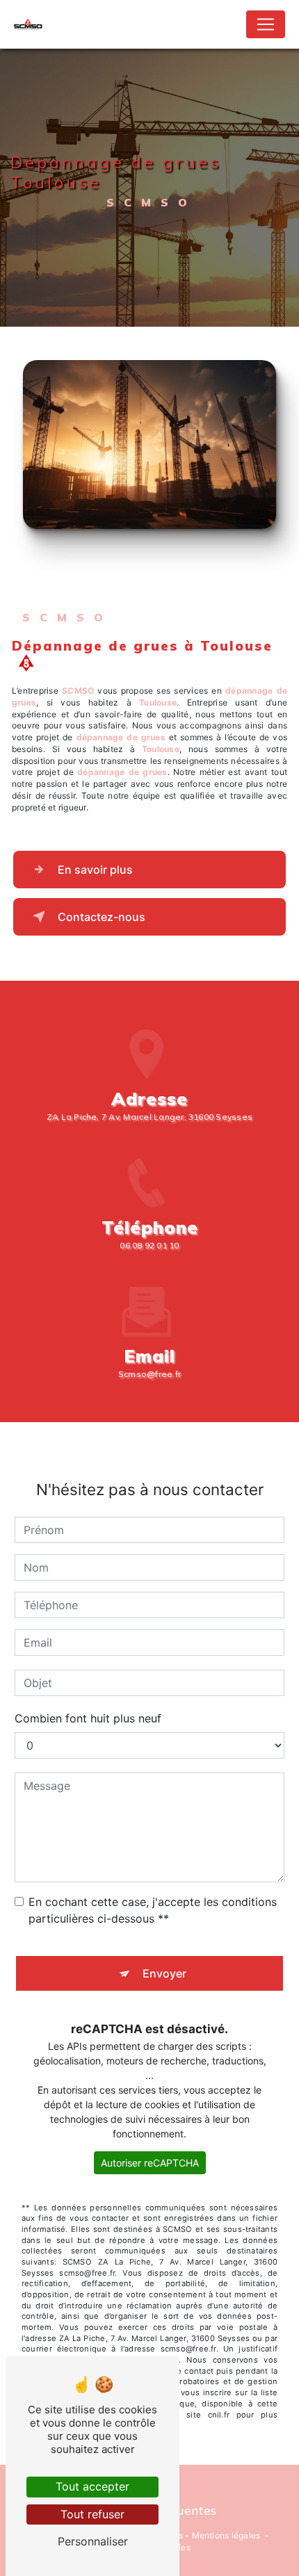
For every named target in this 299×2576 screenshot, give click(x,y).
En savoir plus (95, 870)
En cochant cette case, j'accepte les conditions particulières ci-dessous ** (153, 1910)
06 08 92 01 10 (149, 1245)
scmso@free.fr (149, 1374)
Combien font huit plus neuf (88, 1718)
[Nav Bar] (266, 24)
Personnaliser (93, 2541)
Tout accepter (92, 2486)
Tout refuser (92, 2514)
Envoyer (164, 1973)
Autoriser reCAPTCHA (150, 2163)
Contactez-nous (102, 917)
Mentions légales (226, 2535)
